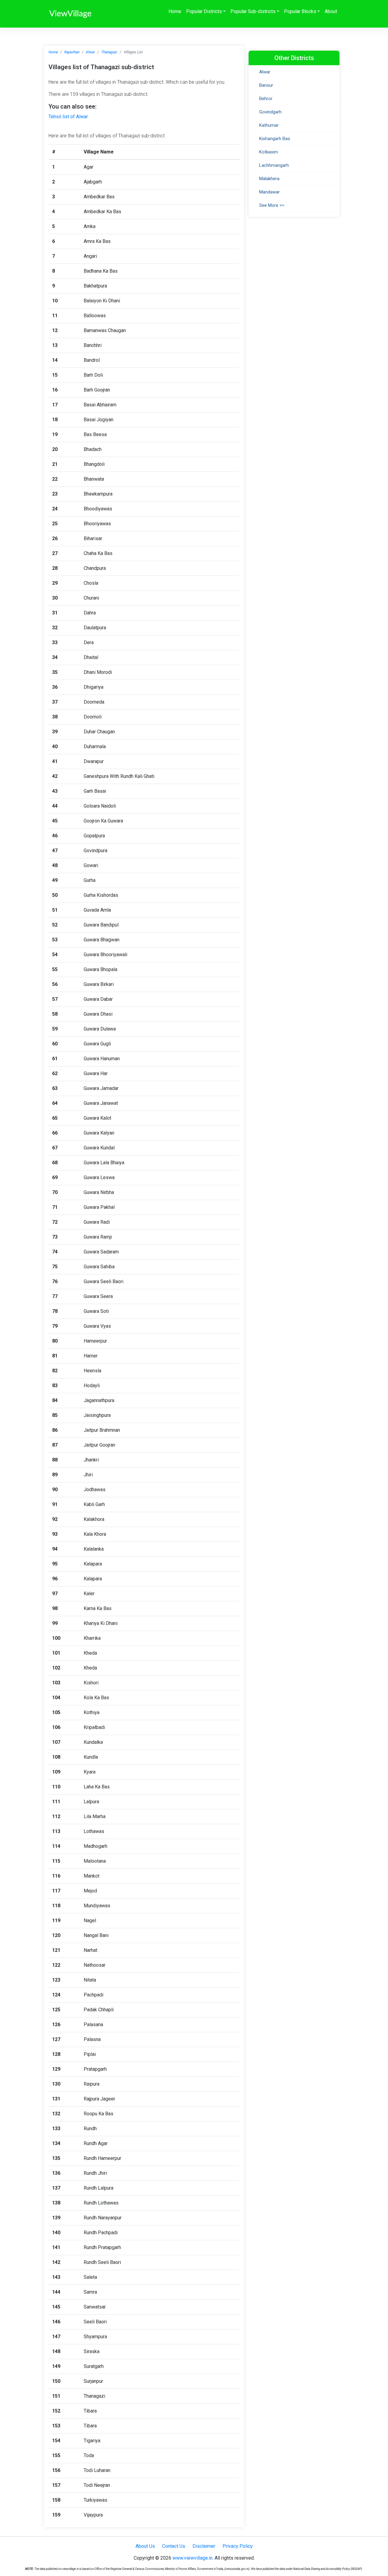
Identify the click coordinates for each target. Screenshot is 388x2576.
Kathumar (269, 125)
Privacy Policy (238, 2546)
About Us (145, 2546)
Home (175, 11)
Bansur (266, 85)
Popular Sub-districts (253, 11)
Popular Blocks (300, 11)
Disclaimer (204, 2546)
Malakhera (269, 179)
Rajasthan (72, 52)
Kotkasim (269, 152)
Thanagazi (109, 52)
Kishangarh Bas (275, 139)
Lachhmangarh (274, 165)
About (331, 11)
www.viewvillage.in (192, 2558)
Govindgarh (270, 112)
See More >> (272, 205)
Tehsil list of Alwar (68, 117)
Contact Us (174, 2546)
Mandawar (269, 192)
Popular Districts (204, 11)
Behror (266, 99)
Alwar (90, 52)
